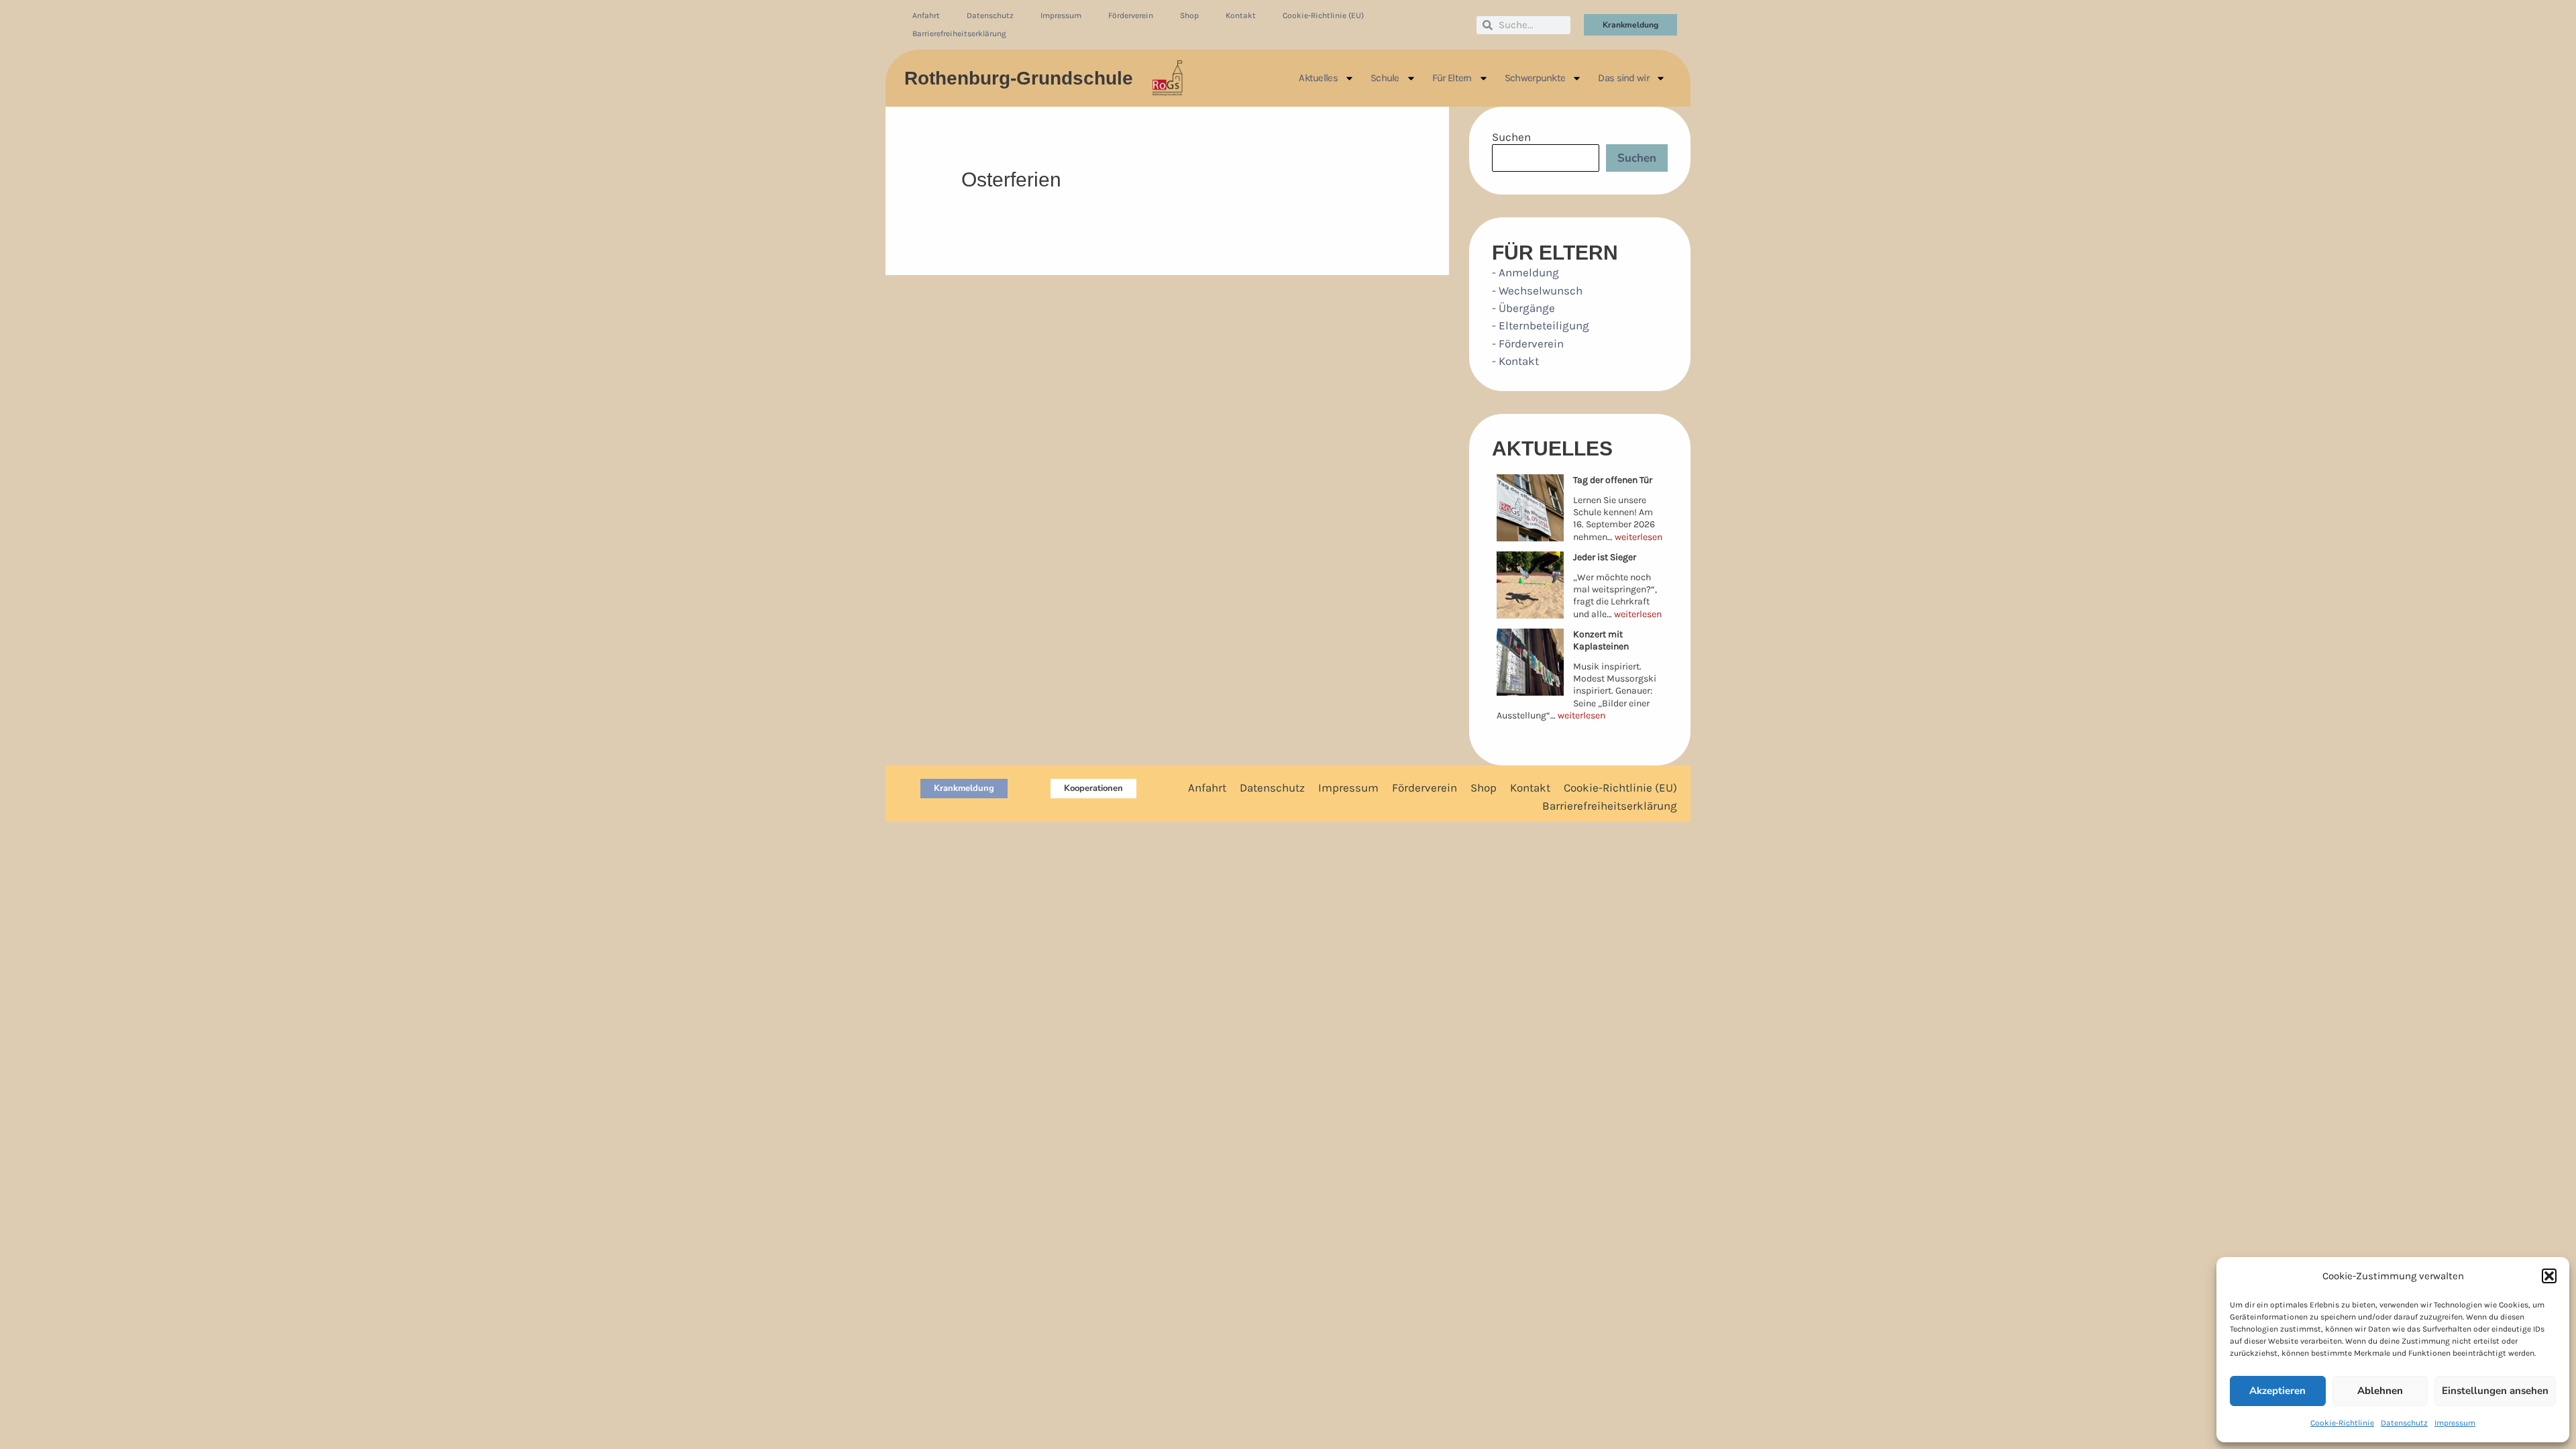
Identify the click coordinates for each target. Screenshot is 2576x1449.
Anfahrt (926, 15)
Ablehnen (2380, 1391)
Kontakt (1241, 15)
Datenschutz (2404, 1423)
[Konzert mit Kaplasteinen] (1530, 662)
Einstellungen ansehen (2495, 1391)
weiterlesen (1639, 537)
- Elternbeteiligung (1541, 325)
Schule (1385, 78)
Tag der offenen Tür (1613, 480)
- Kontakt (1515, 361)
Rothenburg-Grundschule (1019, 78)
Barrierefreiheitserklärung (959, 34)
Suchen (1511, 137)
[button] (2549, 1276)
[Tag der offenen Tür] (1530, 508)
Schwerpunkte (1535, 78)
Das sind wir (1623, 78)
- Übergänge (1523, 308)
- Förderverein (1528, 343)
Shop (1189, 15)
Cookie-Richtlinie (2342, 1423)
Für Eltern (1452, 78)
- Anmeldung (1525, 272)
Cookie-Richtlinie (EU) (1323, 15)
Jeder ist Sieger (1605, 557)
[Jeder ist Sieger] (1530, 585)
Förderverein (1131, 15)
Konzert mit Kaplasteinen (1601, 640)
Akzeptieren (2277, 1391)
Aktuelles (1318, 78)
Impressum (2455, 1423)
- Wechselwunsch (1537, 290)
